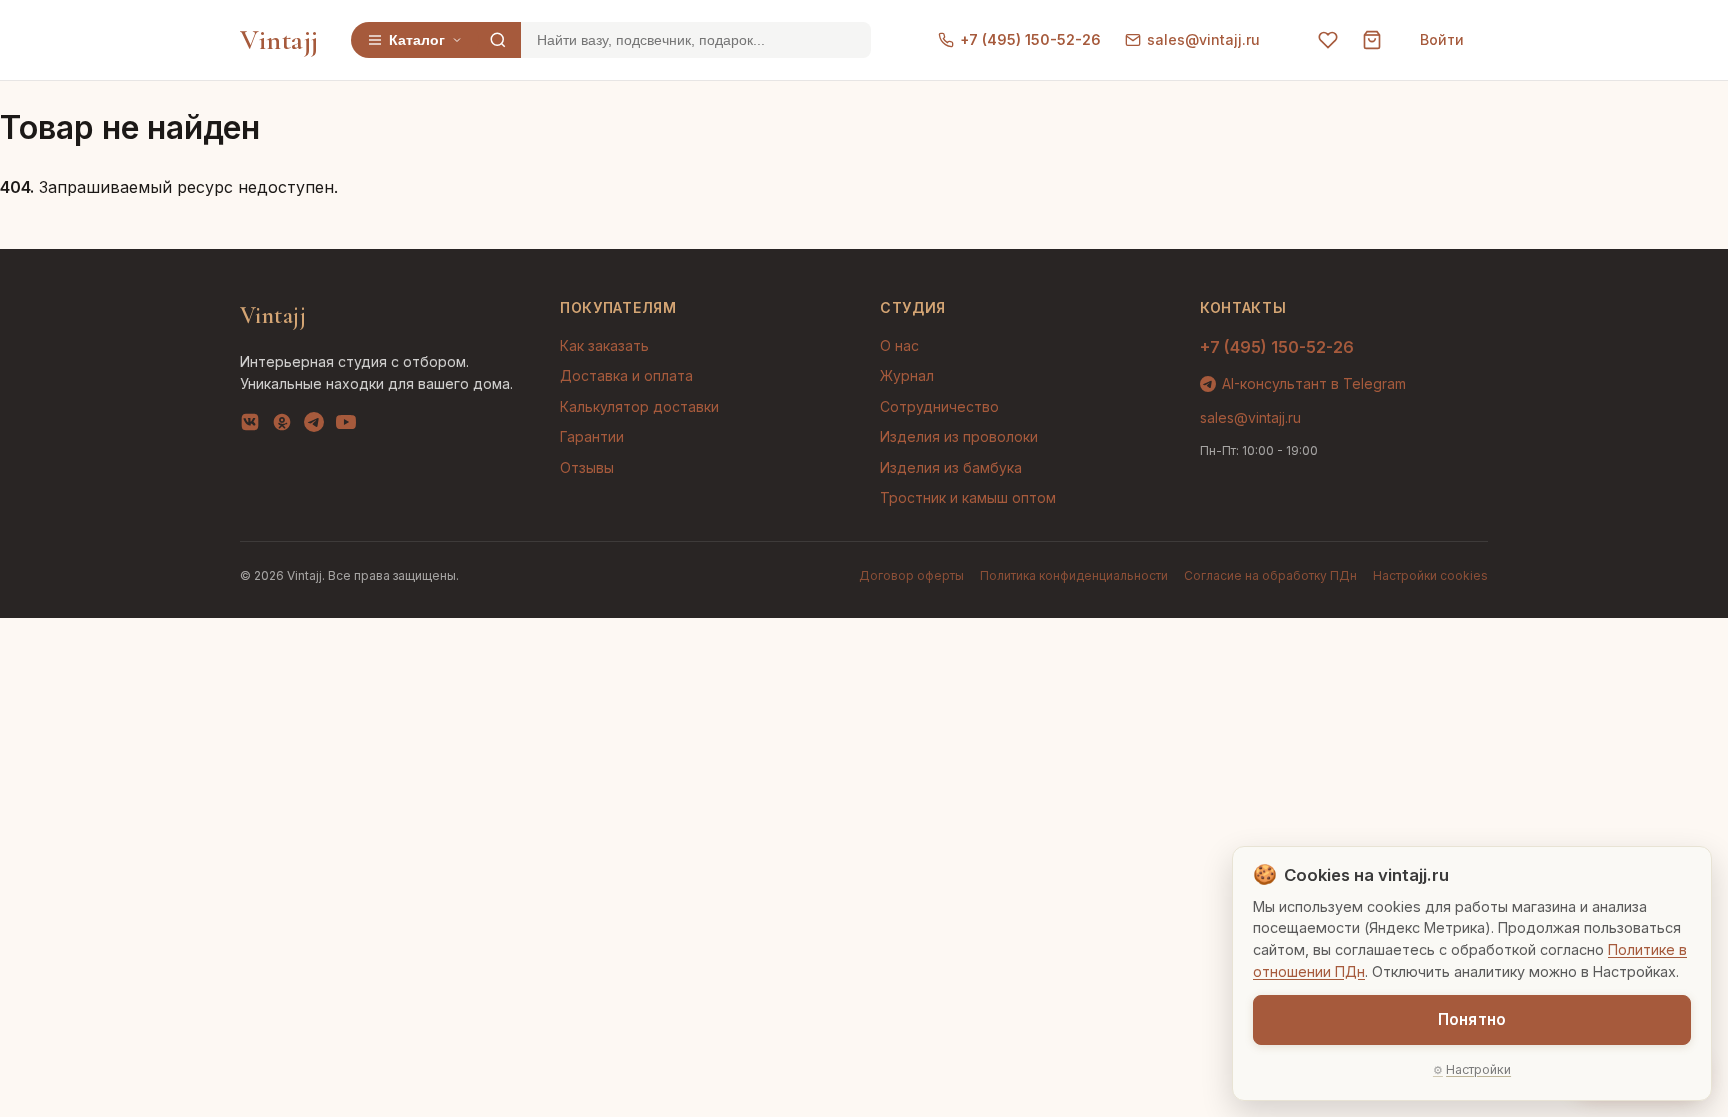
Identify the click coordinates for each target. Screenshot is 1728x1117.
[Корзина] (1372, 40)
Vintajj (279, 40)
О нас (899, 345)
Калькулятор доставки (639, 406)
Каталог (417, 40)
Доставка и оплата (626, 375)
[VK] (250, 426)
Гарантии (592, 436)
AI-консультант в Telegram (1314, 383)
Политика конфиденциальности (1074, 575)
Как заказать (604, 345)
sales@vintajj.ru (1203, 39)
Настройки (1478, 1069)
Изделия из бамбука (951, 467)
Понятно (1472, 1019)
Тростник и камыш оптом (968, 497)
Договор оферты (911, 575)
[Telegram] (314, 426)
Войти (1442, 39)
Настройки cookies (1430, 575)
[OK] (282, 426)
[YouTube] (346, 426)
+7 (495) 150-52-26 (1030, 39)
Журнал (907, 375)
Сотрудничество (939, 406)
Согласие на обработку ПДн (1270, 575)
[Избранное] (1328, 40)
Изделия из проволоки (959, 436)
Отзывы (587, 467)
